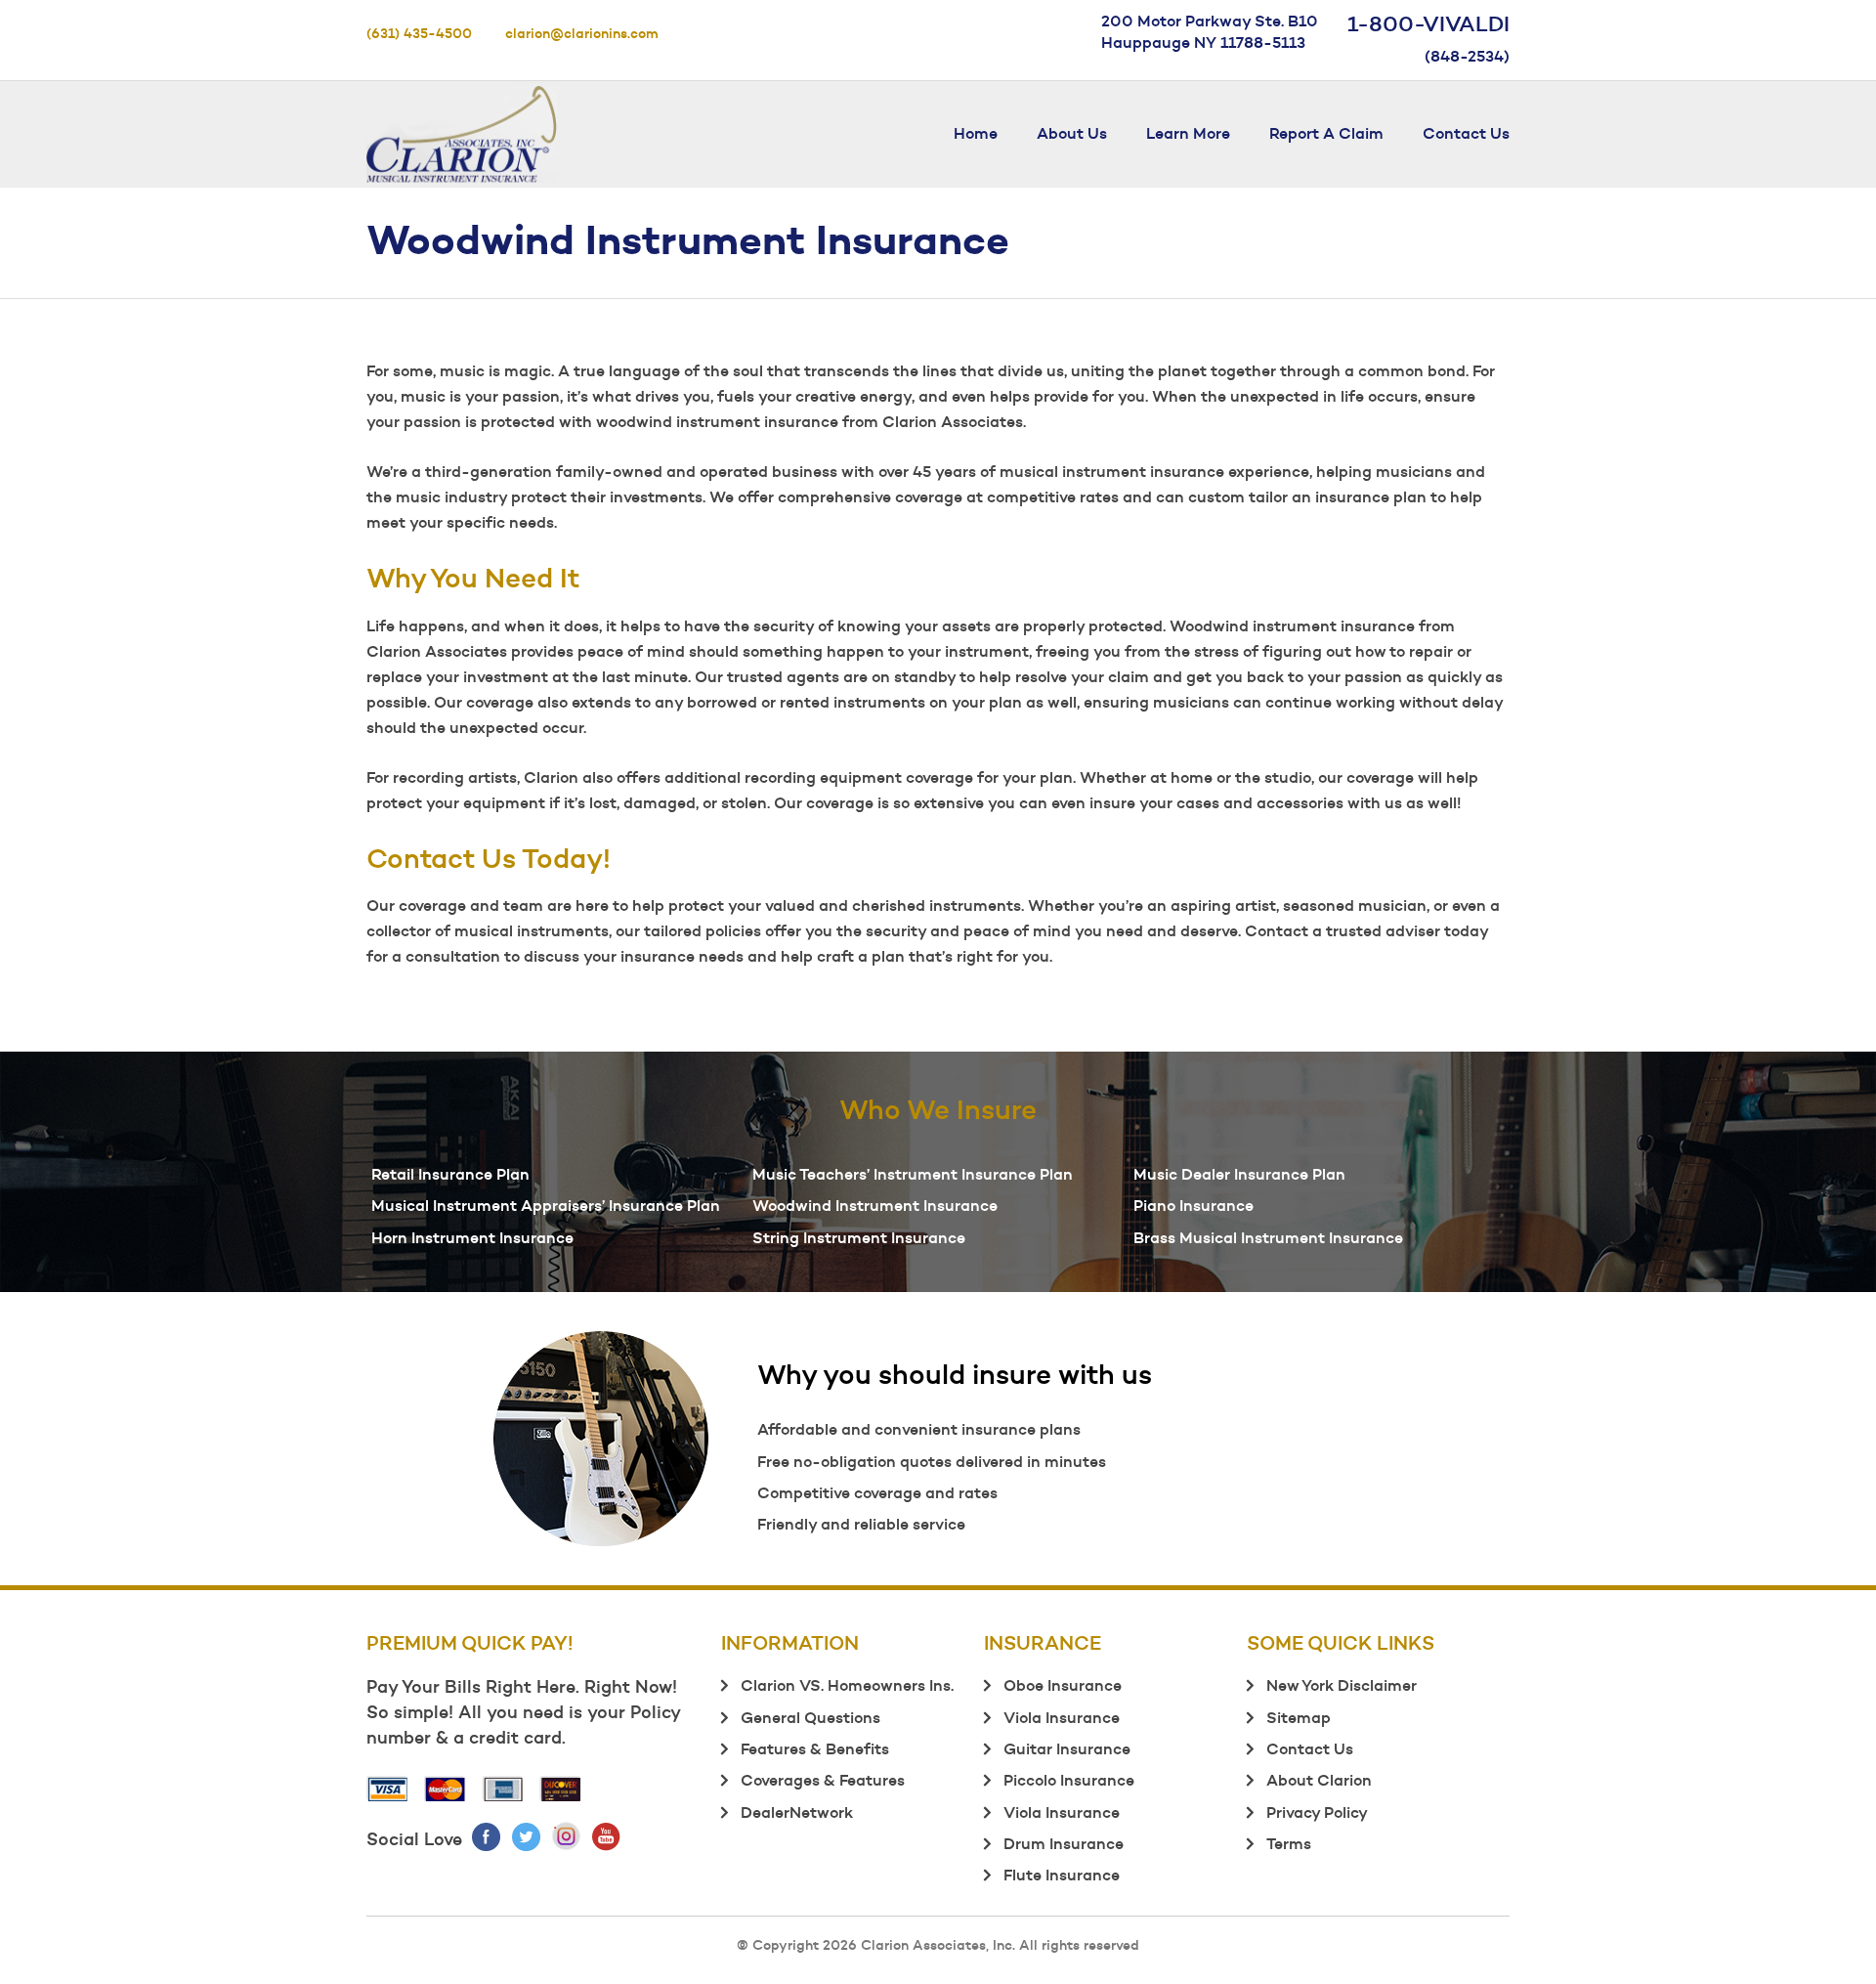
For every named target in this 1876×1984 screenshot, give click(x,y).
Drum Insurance (1064, 1843)
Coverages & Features (823, 1780)
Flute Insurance (1062, 1875)
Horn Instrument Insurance (472, 1237)
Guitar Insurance (1067, 1748)
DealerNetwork (797, 1812)
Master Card (446, 1789)
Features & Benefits (815, 1748)
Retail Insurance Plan (450, 1174)
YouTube (607, 1836)
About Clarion (1319, 1780)
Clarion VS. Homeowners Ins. (847, 1685)
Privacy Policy (1317, 1812)
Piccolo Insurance (1069, 1780)
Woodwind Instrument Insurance (875, 1205)
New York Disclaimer (1342, 1685)
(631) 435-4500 (419, 33)
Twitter (527, 1836)
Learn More (1188, 133)
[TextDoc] (462, 130)
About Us (1072, 133)
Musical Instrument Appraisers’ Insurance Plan (546, 1205)
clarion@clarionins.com (582, 33)
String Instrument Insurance (859, 1237)
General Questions (810, 1717)
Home (976, 133)
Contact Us (1466, 133)
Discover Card (561, 1789)
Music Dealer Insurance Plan (1239, 1174)
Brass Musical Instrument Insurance (1268, 1237)
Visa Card (388, 1789)
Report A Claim (1326, 133)
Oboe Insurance (1063, 1685)
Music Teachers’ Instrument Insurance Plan (913, 1174)
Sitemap (1299, 1717)
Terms (1289, 1843)
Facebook (487, 1836)
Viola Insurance (1062, 1717)
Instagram (567, 1836)
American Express (503, 1789)
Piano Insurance (1194, 1205)
